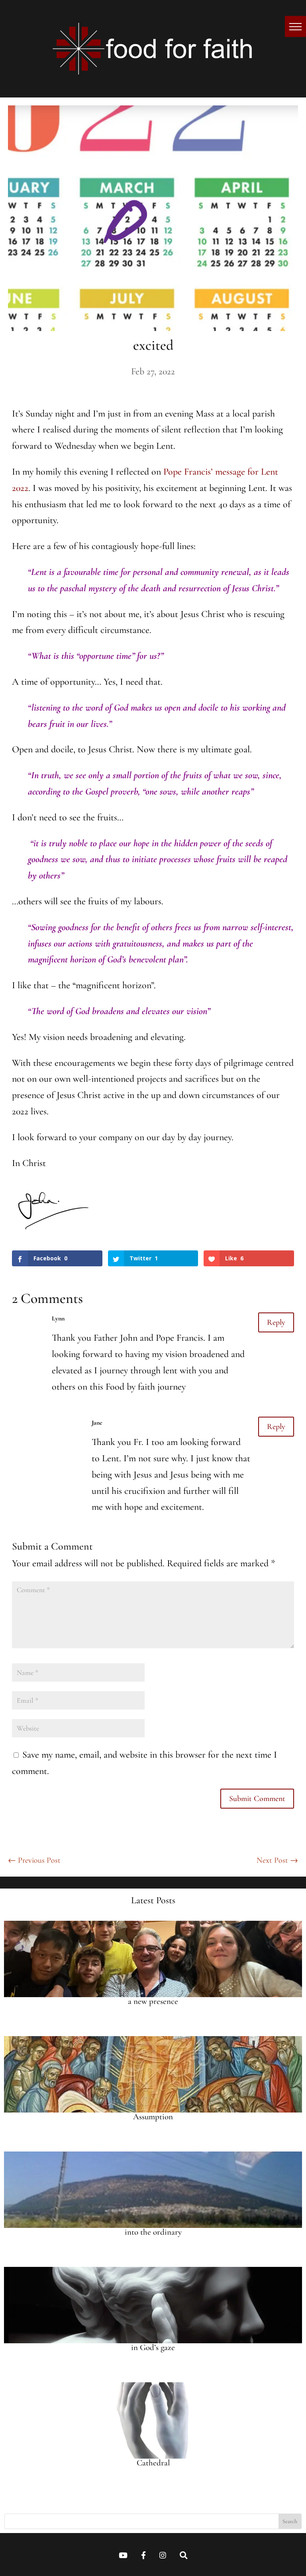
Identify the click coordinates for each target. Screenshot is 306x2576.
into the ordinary (153, 2232)
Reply (276, 1322)
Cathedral (153, 2463)
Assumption (153, 2117)
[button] (295, 26)
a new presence (153, 2001)
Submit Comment (257, 1799)
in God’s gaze (153, 2347)
